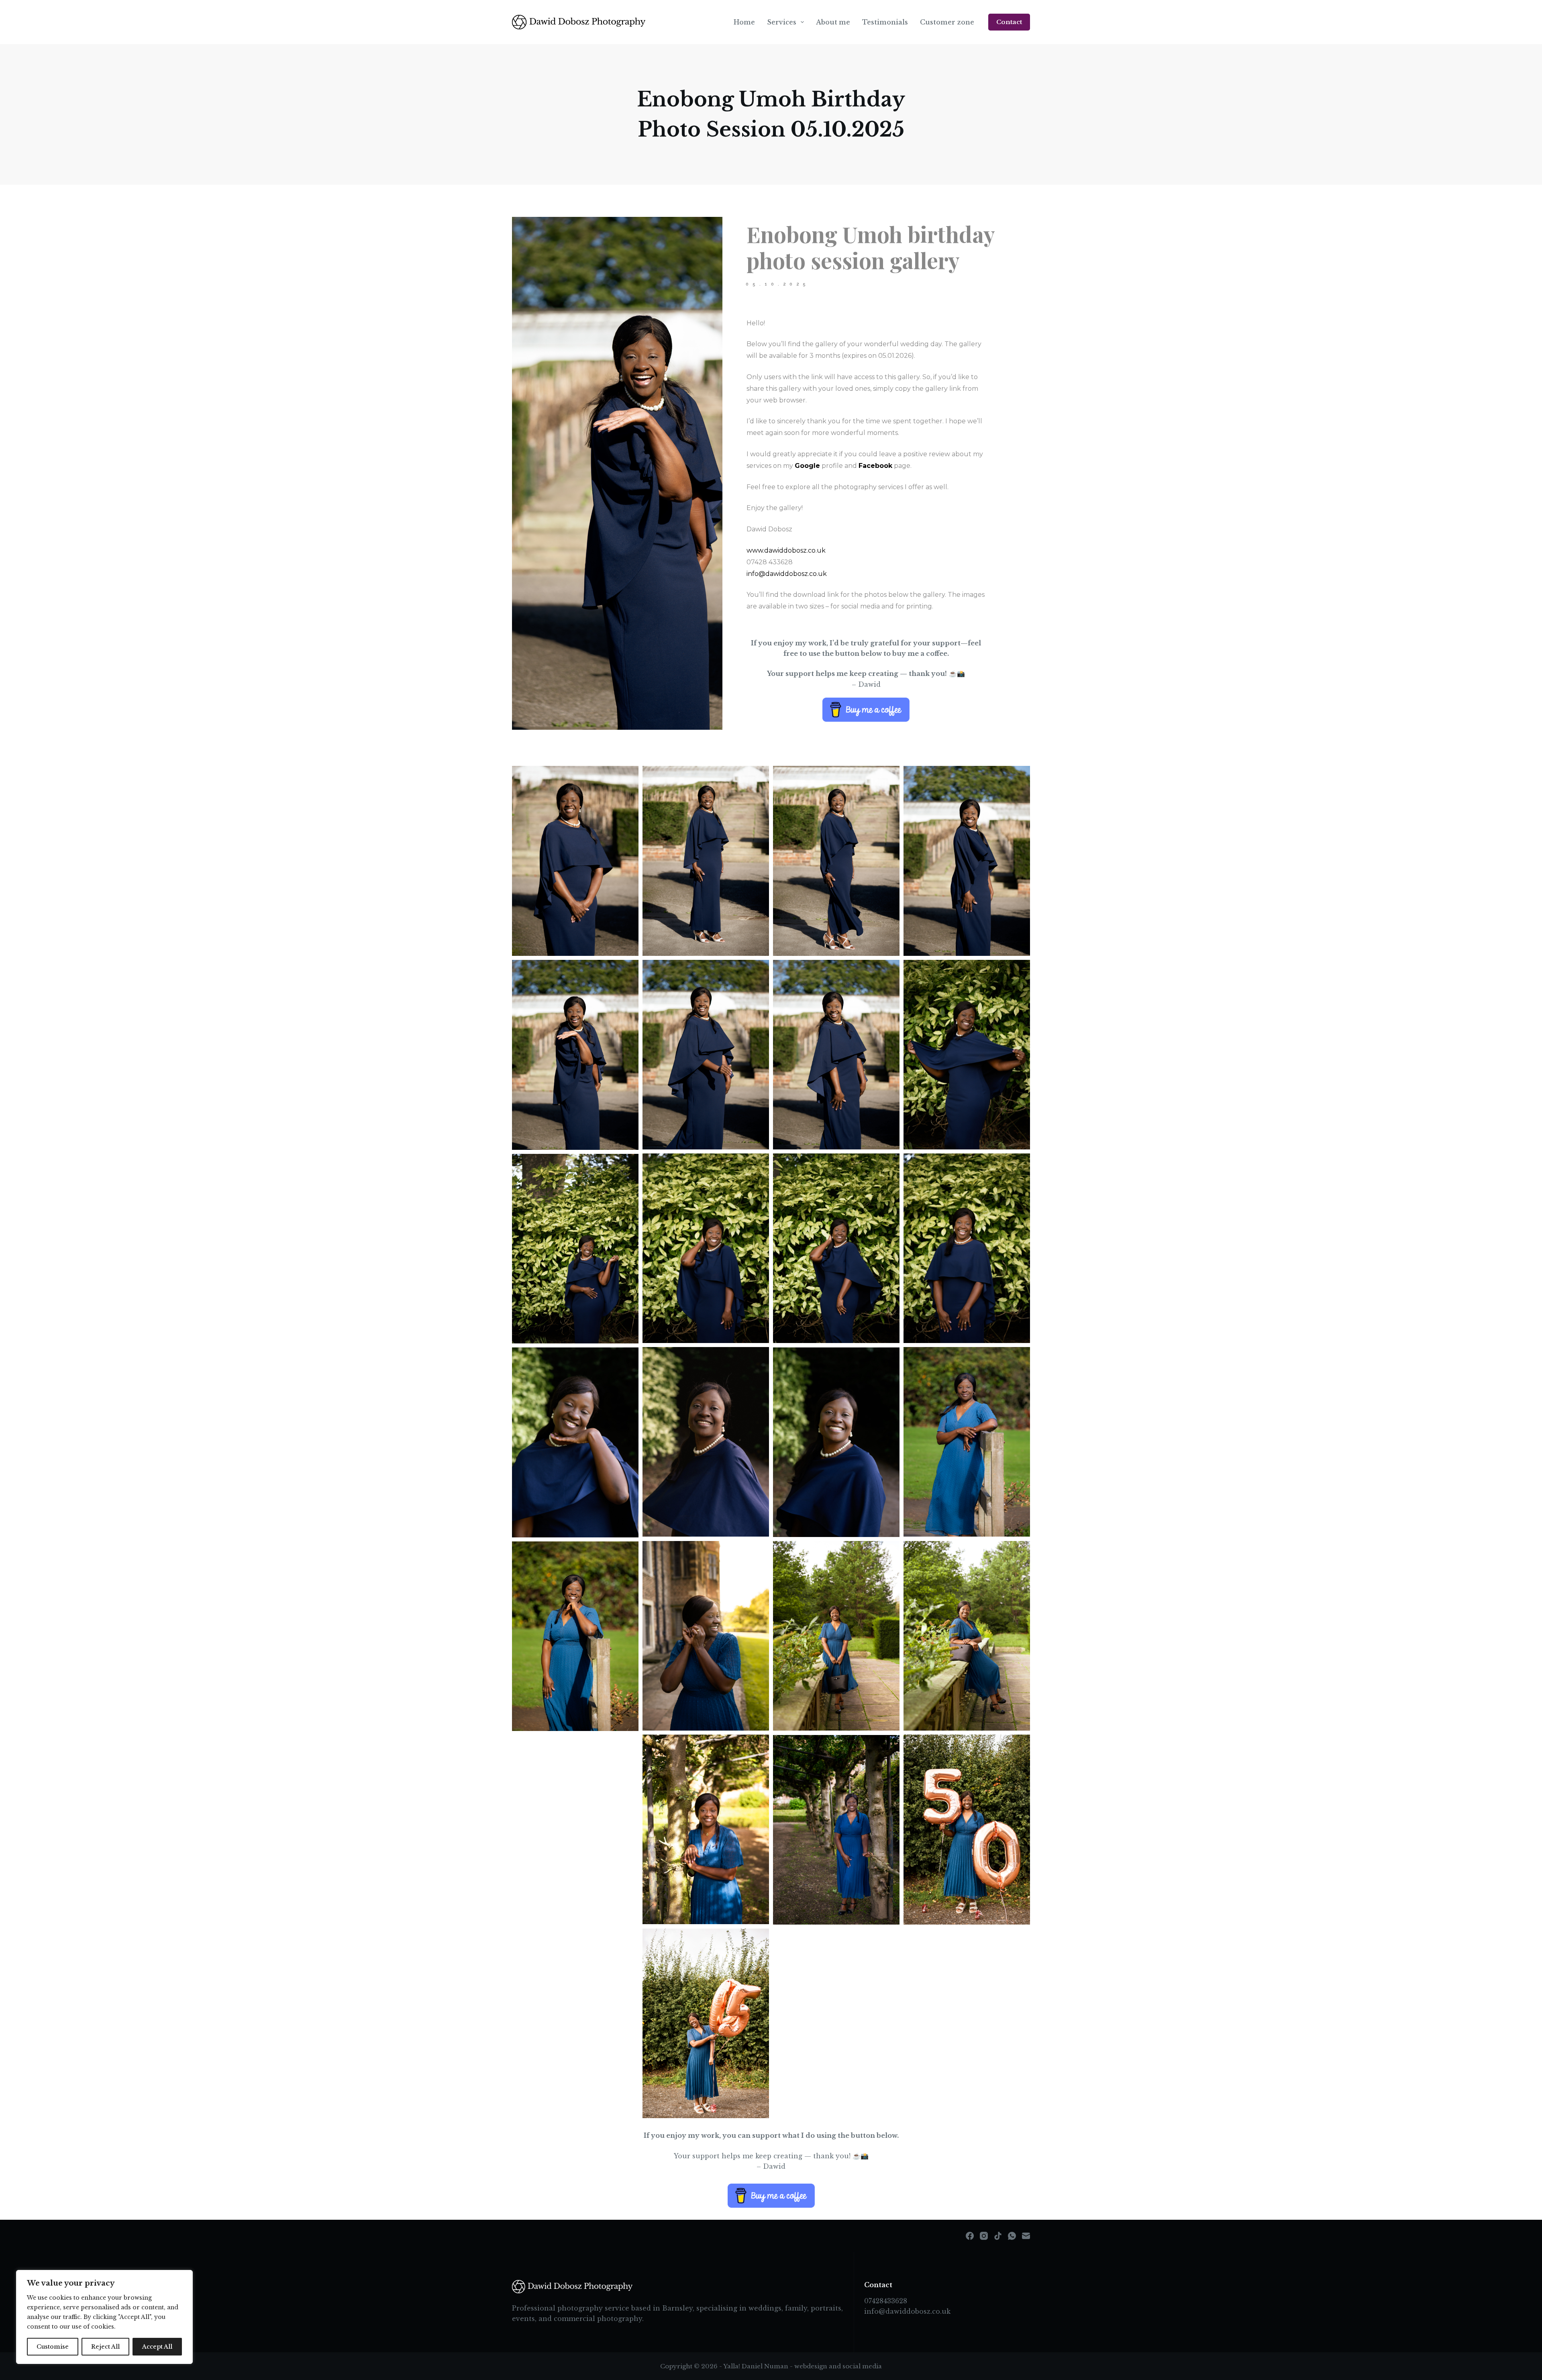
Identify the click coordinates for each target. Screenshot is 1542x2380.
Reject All (105, 2347)
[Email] (1026, 2236)
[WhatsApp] (1012, 2236)
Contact (1009, 22)
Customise (53, 2347)
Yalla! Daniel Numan (756, 2366)
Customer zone (947, 22)
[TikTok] (998, 2236)
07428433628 (886, 2301)
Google (807, 466)
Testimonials (885, 22)
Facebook (875, 466)
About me (833, 22)
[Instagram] (984, 2236)
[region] (104, 2317)
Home (744, 22)
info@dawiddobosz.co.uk (907, 2311)
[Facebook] (970, 2236)
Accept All (157, 2347)
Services (782, 22)
